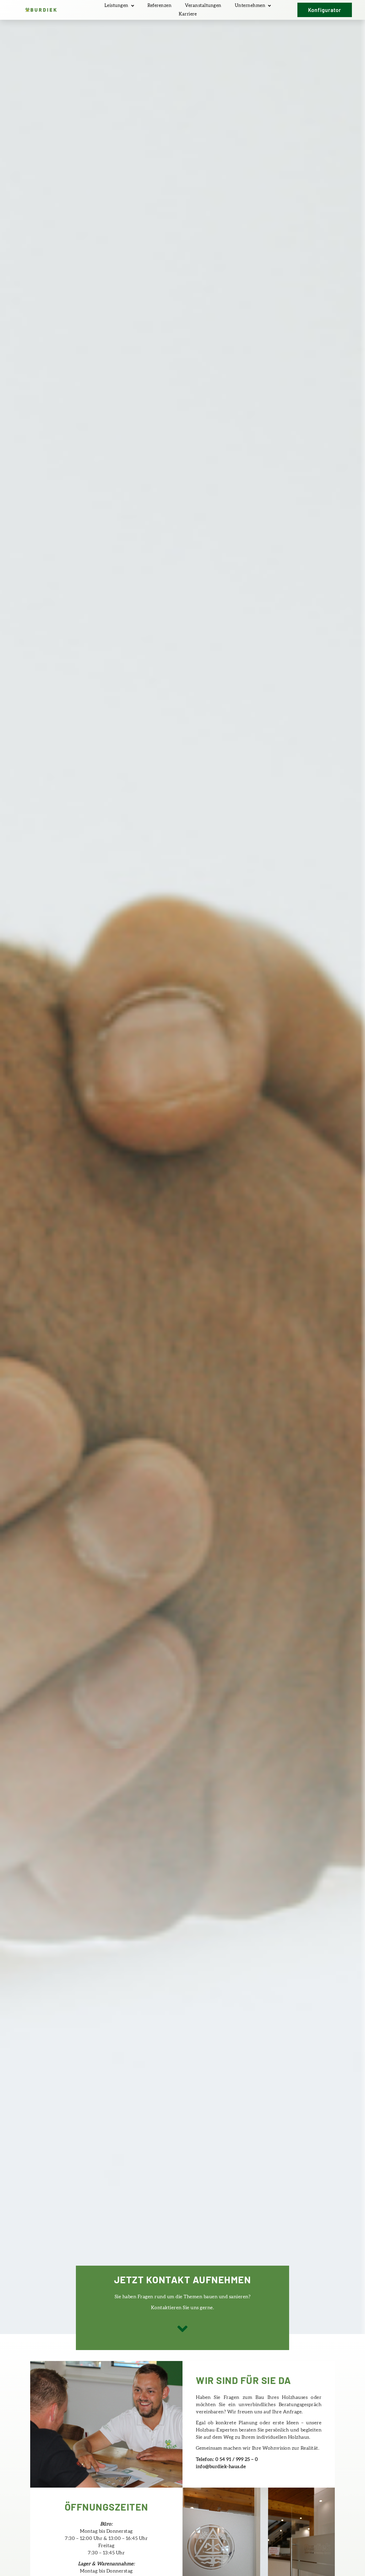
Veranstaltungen (203, 5)
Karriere (188, 14)
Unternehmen (250, 5)
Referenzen (160, 5)
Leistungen (117, 5)
